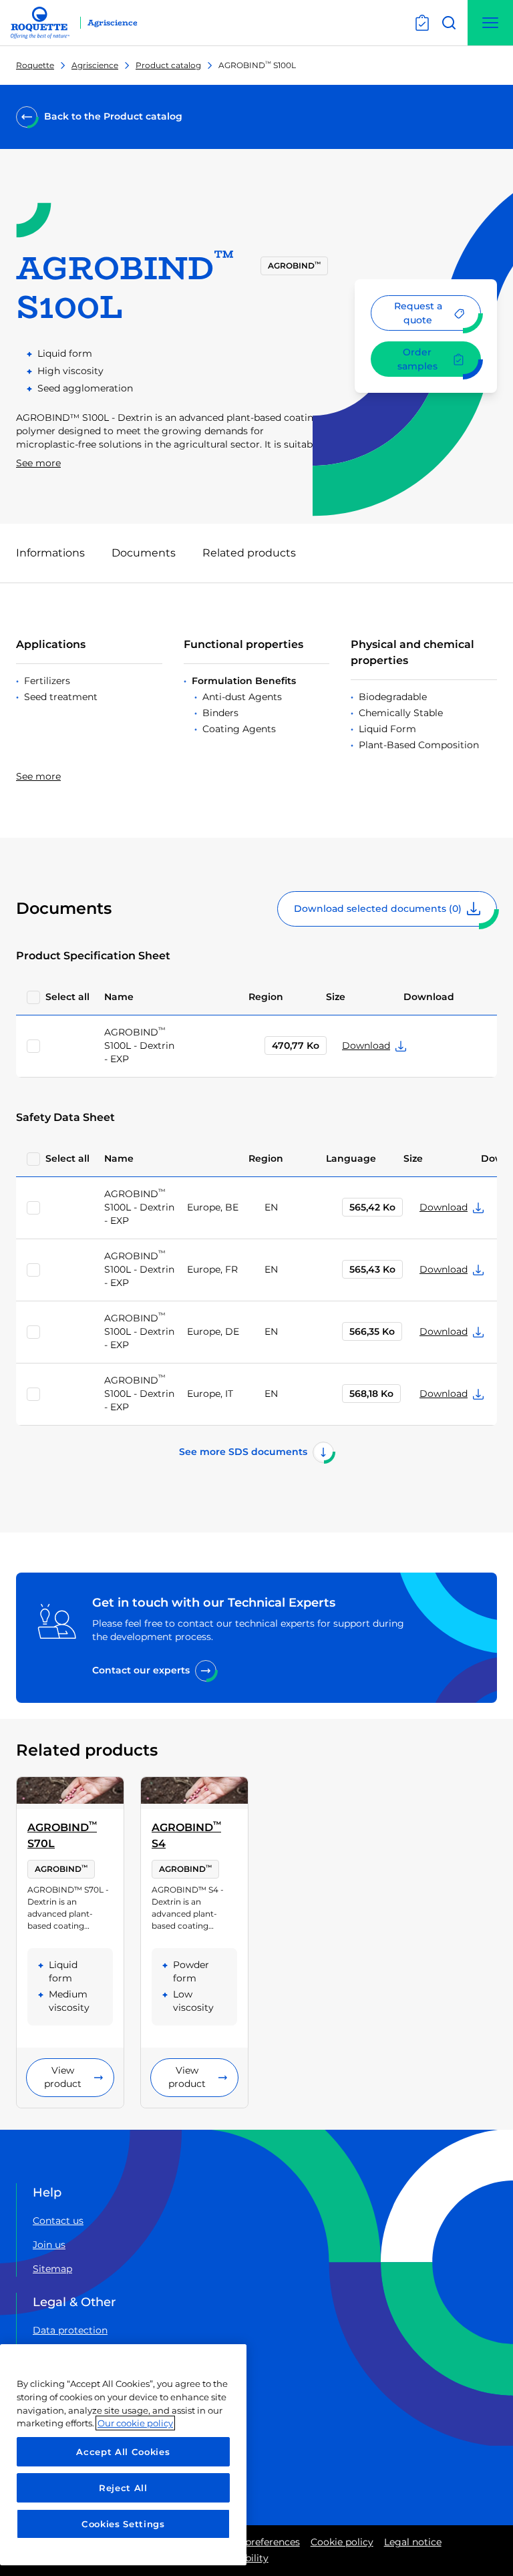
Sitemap (52, 2269)
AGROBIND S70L (62, 1835)
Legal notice (413, 2542)
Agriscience (95, 65)
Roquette (35, 65)
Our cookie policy (135, 2423)
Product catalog (168, 65)
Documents (144, 553)
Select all (67, 997)
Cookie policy (342, 2542)
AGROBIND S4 (186, 1835)
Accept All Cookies (123, 2452)
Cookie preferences (255, 2542)
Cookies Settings (123, 2524)
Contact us (58, 2221)
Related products (249, 553)
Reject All (123, 2488)
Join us (49, 2245)
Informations (50, 553)
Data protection (70, 2330)
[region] (123, 2455)
